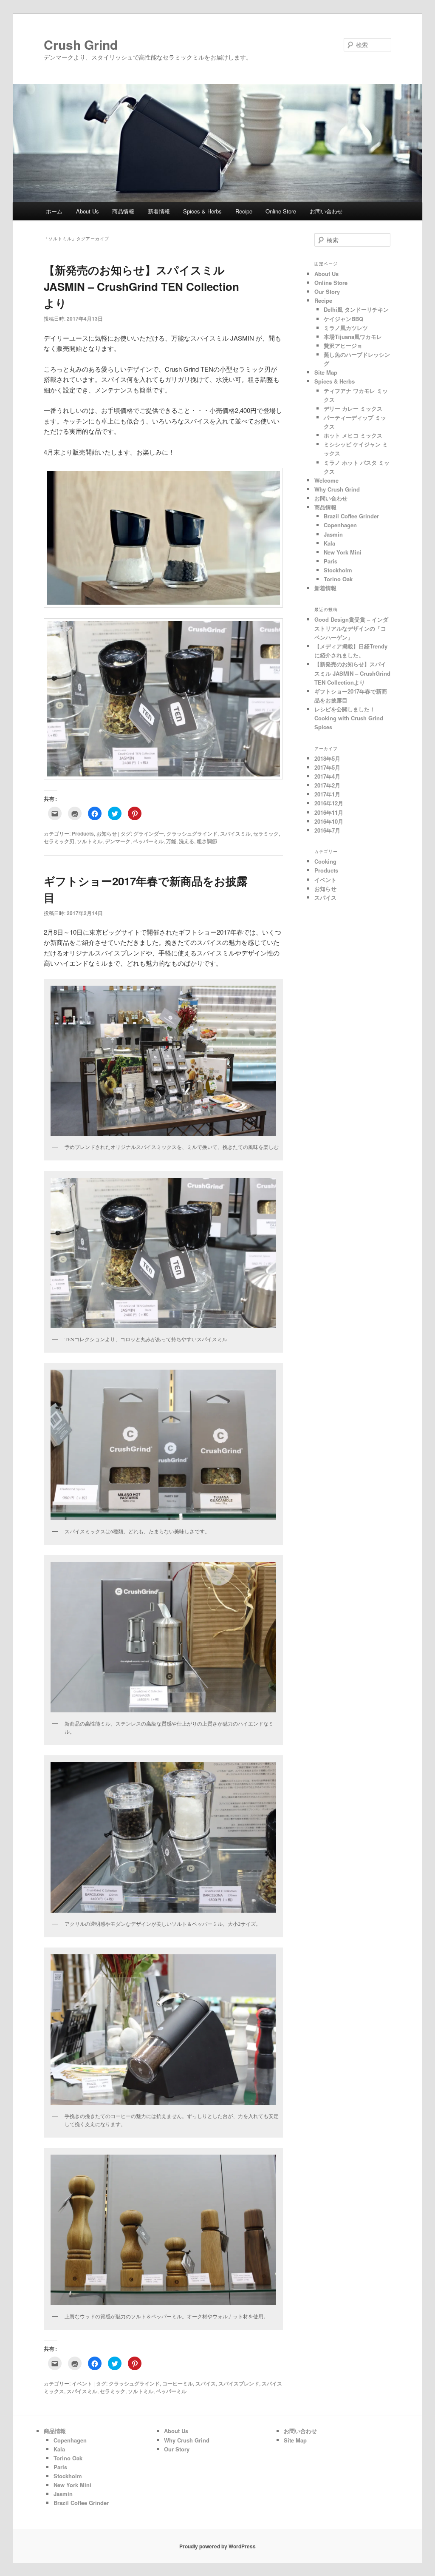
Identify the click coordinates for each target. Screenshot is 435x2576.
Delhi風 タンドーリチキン (356, 309)
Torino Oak (338, 579)
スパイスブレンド (239, 2383)
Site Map (326, 372)
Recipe (244, 211)
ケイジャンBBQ (343, 319)
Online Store (281, 211)
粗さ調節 (207, 841)
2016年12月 (329, 803)
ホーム (54, 211)
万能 (171, 841)
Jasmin (333, 534)
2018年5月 (327, 758)
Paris (330, 561)
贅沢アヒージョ (343, 345)
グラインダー (149, 833)
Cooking (325, 861)
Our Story (327, 291)
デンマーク (118, 841)
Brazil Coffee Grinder (351, 516)
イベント (82, 2383)
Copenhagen (340, 525)
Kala (329, 543)
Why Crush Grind (337, 489)
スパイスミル (235, 833)
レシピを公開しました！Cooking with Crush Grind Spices (349, 718)
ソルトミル (90, 841)
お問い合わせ (326, 211)
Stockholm (338, 570)
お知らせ (107, 833)
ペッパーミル (148, 841)
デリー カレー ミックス (353, 408)
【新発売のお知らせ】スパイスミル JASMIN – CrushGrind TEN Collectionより (141, 286)
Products (83, 833)
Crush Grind (87, 44)
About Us (88, 211)
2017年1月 (327, 794)
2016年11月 (329, 812)
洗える (186, 841)
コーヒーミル (178, 2383)
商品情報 (123, 211)
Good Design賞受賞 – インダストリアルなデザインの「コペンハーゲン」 (351, 628)
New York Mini (343, 552)
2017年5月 (327, 767)
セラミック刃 (59, 841)
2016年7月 (327, 830)
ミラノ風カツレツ (346, 328)
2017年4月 (327, 776)
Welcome (326, 480)
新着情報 (159, 211)
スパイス (206, 2383)
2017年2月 (327, 785)
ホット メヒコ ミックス (353, 435)
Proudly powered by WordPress (217, 2546)
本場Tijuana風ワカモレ (353, 337)
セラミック (266, 833)
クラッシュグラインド (192, 833)
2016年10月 (329, 821)
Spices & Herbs (202, 211)
